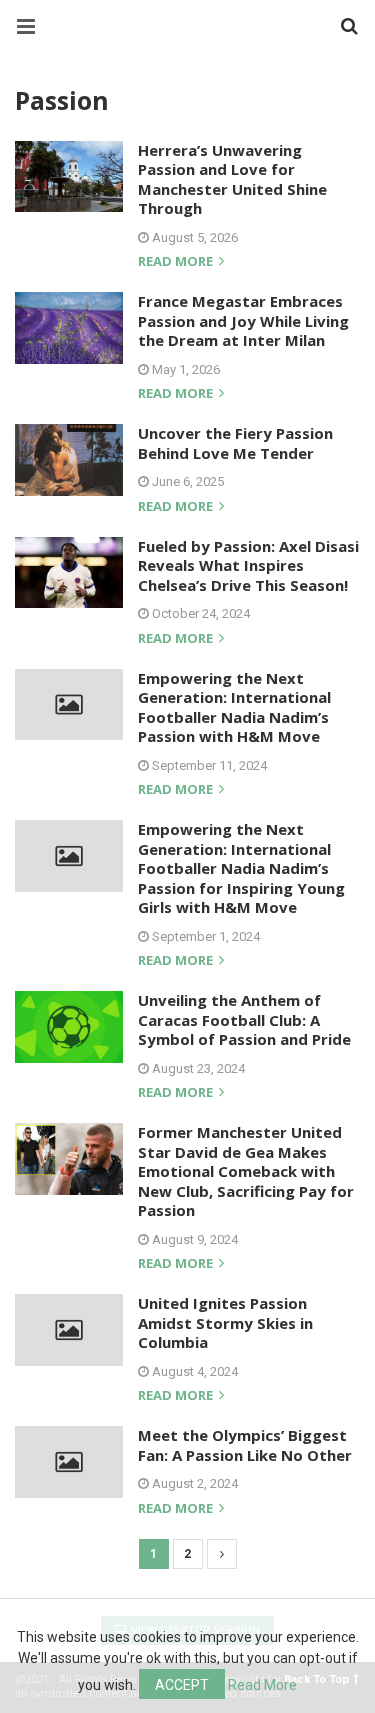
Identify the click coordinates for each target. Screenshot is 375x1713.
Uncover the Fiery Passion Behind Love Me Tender (235, 443)
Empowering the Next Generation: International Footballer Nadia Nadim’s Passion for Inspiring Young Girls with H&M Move (241, 868)
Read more (177, 262)
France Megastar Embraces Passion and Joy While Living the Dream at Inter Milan (243, 320)
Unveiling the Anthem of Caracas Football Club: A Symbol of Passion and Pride (244, 1019)
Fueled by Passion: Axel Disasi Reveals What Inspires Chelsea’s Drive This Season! (248, 565)
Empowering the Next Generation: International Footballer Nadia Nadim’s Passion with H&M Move (234, 707)
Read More (262, 1685)
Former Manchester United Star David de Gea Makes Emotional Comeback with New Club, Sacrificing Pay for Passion (246, 1171)
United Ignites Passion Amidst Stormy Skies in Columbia (225, 1322)
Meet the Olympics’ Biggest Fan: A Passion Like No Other (245, 1445)
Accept (182, 1685)
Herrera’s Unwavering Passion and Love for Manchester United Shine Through (232, 179)
